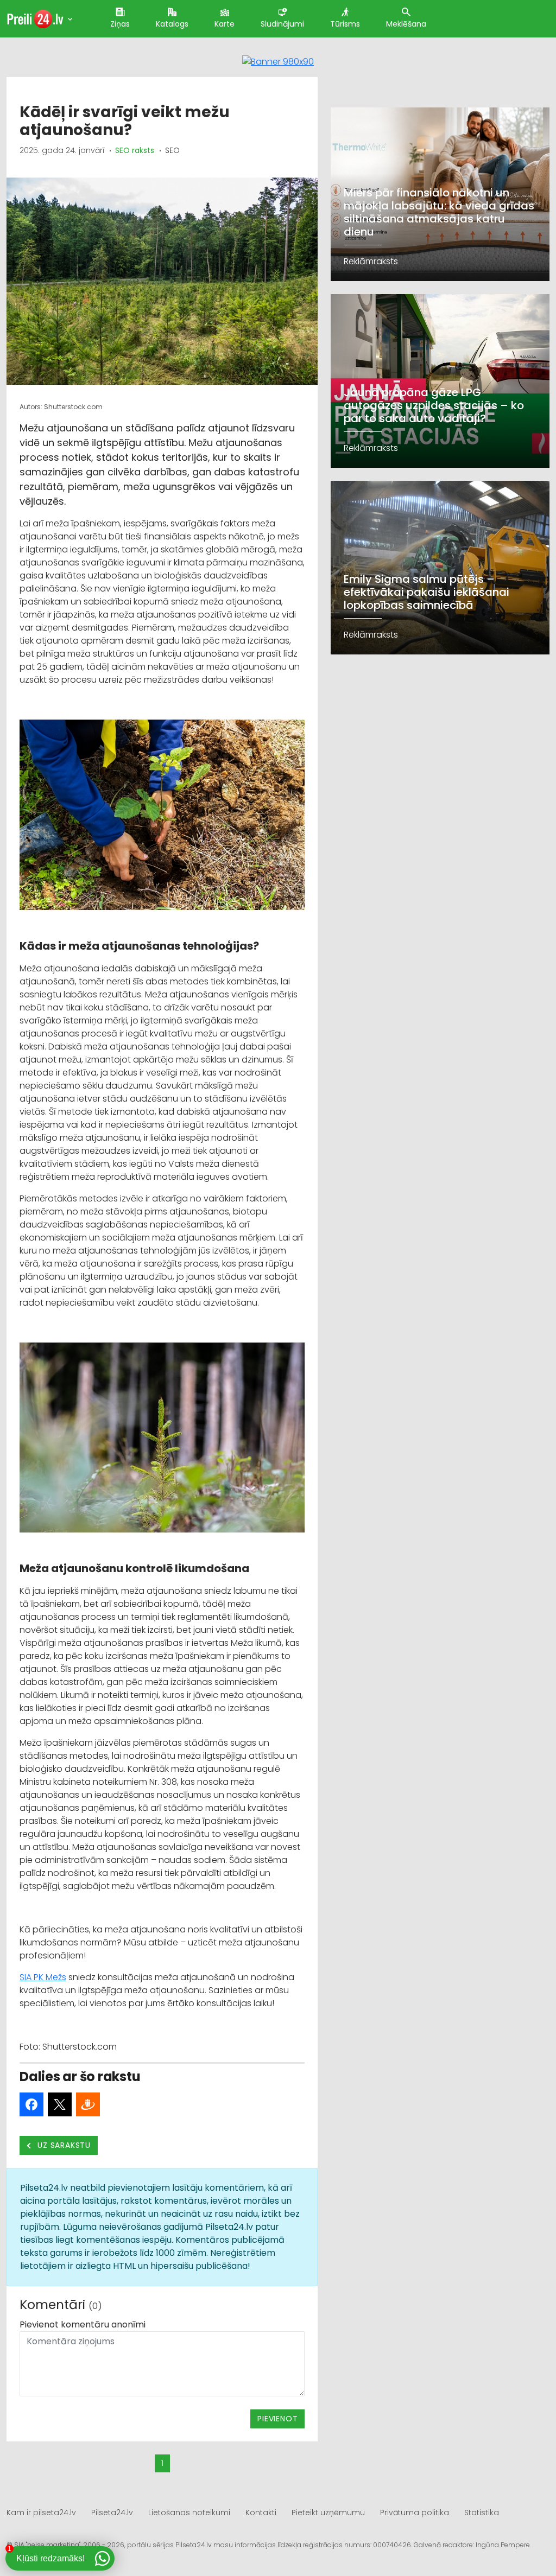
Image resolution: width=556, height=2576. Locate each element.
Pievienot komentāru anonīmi (83, 2324)
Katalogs (172, 24)
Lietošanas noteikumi (189, 2513)
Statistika (482, 2513)
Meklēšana (406, 24)
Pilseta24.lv (112, 2513)
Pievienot (277, 2419)
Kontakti (261, 2513)
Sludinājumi (282, 24)
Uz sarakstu (63, 2145)
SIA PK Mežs (43, 1977)
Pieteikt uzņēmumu (328, 2513)
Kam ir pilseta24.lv (41, 2513)
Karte (225, 24)
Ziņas (120, 24)
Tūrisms (345, 24)
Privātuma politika (415, 2513)
